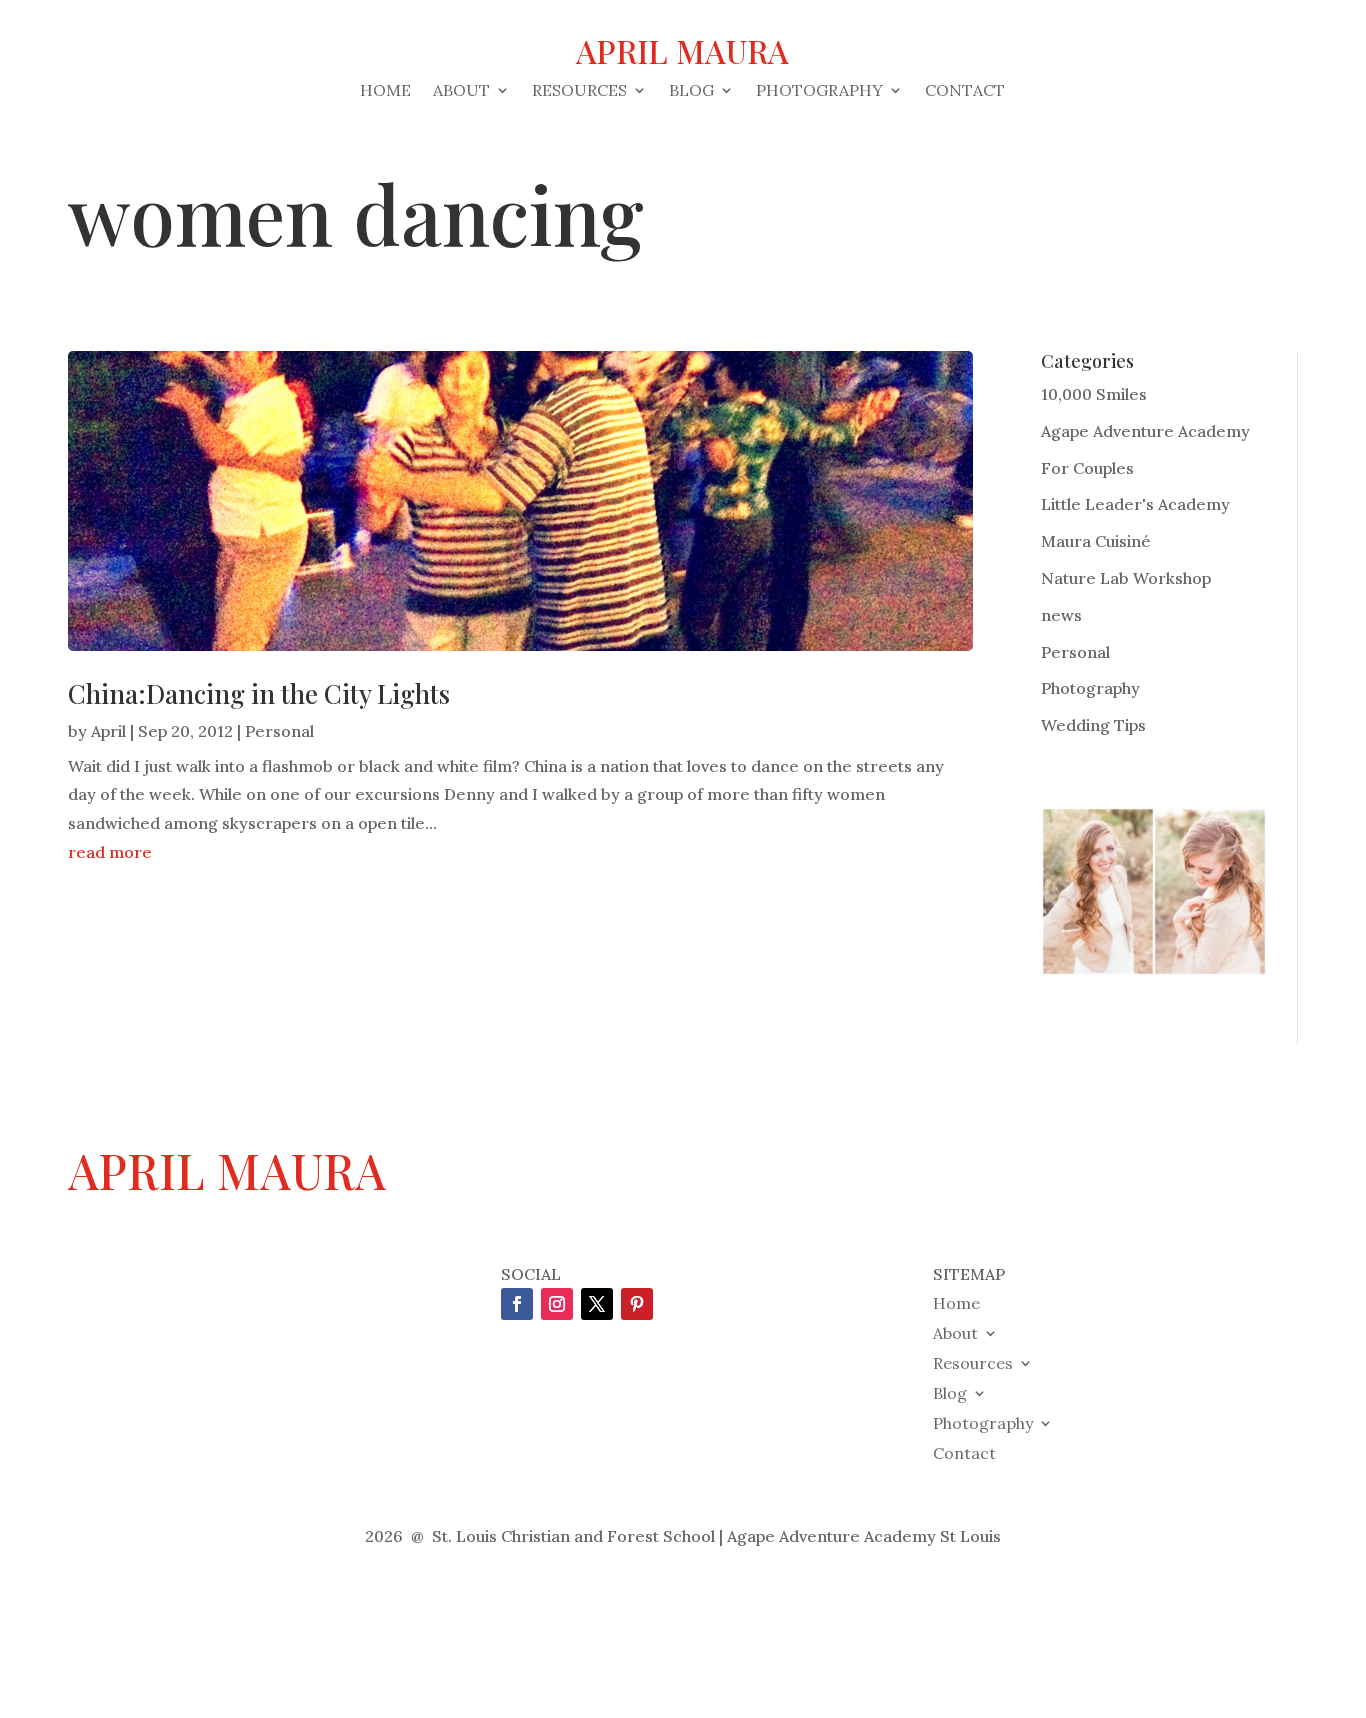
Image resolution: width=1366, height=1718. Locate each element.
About (461, 91)
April (108, 731)
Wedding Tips (1093, 725)
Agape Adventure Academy (1145, 431)
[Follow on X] (597, 1304)
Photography (819, 91)
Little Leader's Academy (1135, 504)
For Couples (1087, 468)
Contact (965, 91)
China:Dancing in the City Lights (259, 693)
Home (385, 91)
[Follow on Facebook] (517, 1304)
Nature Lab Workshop (1126, 578)
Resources (579, 91)
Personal (279, 731)
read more (110, 852)
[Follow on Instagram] (557, 1304)
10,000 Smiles (1094, 394)
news (1061, 615)
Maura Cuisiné (1096, 541)
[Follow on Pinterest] (637, 1304)
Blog (691, 91)
